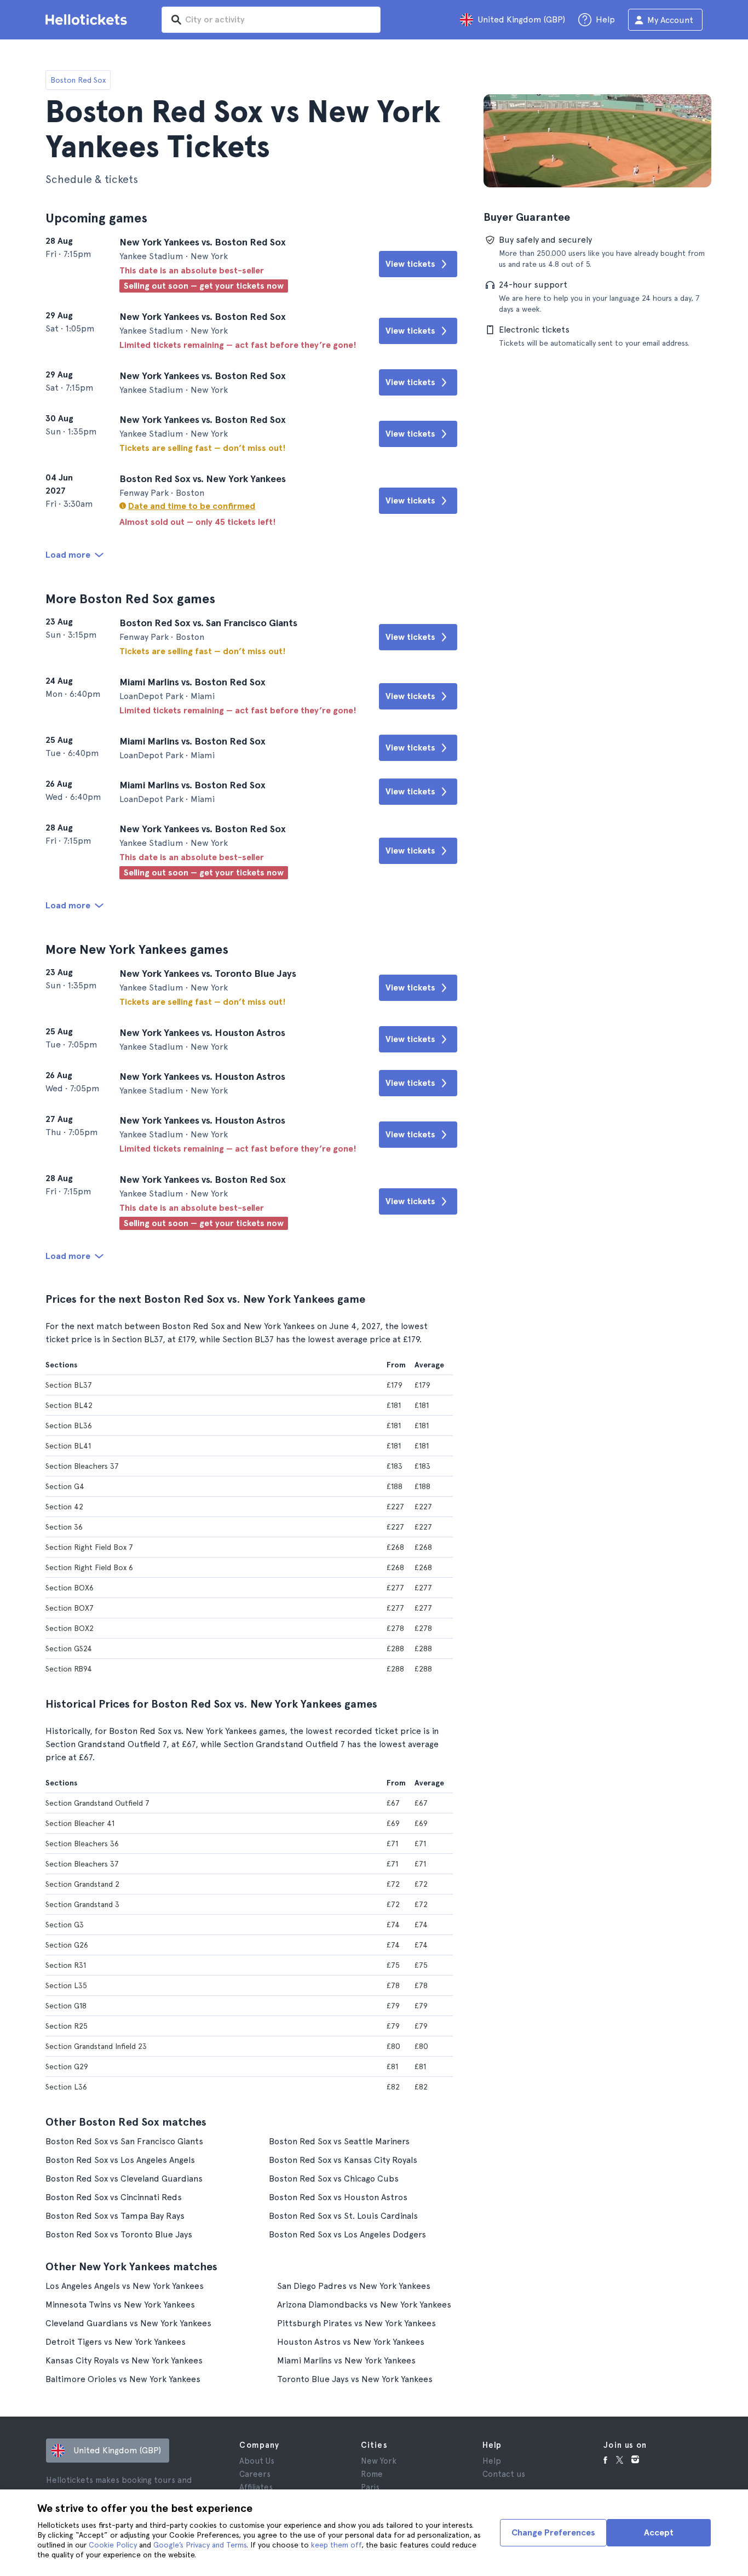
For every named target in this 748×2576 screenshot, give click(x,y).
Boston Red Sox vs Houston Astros (338, 2197)
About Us (257, 2461)
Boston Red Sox (78, 80)
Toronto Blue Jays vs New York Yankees (355, 2379)
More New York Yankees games (137, 949)
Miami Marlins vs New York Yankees (346, 2360)
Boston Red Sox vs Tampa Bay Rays (115, 2216)
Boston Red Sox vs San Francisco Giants (124, 2141)
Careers (255, 2474)
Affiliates (256, 2487)
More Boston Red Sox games (130, 599)
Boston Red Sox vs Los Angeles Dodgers (347, 2234)
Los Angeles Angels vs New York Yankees (125, 2286)
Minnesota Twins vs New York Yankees (120, 2305)
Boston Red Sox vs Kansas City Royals (343, 2160)
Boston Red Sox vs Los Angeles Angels (120, 2160)
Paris (370, 2487)
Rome (372, 2474)
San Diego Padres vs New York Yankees (354, 2286)
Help (492, 2461)
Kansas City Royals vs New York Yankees (124, 2360)
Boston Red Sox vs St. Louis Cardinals (343, 2216)
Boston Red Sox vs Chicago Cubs (334, 2179)
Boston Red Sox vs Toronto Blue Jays (119, 2234)
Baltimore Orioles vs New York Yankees (123, 2379)
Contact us (504, 2474)
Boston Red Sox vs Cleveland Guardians (124, 2179)
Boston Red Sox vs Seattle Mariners (339, 2141)
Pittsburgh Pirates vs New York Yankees (356, 2323)
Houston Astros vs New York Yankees (351, 2342)
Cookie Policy (113, 2545)
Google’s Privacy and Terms (200, 2545)
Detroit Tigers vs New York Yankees (116, 2342)
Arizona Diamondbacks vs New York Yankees (364, 2305)
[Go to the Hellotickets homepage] (88, 20)
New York (379, 2461)
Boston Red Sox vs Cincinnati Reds (114, 2197)
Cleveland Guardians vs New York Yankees (128, 2323)
